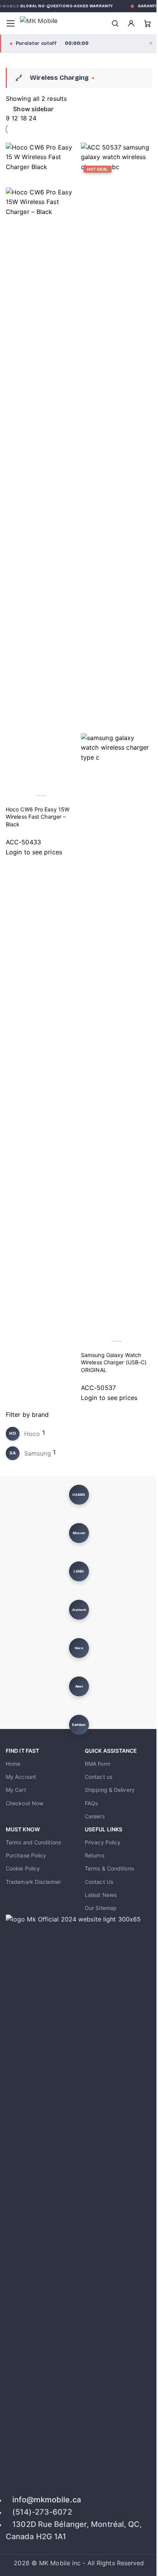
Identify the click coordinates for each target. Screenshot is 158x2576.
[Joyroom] (79, 1610)
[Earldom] (79, 1725)
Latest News (101, 1895)
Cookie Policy (23, 1868)
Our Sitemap (101, 1908)
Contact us (99, 1777)
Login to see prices (34, 852)
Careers (95, 1816)
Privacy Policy (103, 1842)
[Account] (131, 23)
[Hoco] (79, 1648)
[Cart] (147, 23)
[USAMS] (79, 1495)
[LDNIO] (79, 1571)
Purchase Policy (26, 1855)
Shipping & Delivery (110, 1790)
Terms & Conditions (109, 1868)
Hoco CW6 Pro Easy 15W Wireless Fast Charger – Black (38, 817)
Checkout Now (25, 1803)
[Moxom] (79, 1533)
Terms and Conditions (33, 1842)
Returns (95, 1855)
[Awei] (79, 1686)
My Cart (16, 1790)
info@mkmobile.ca (47, 2500)
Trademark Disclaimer (33, 1882)
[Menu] (10, 23)
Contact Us (99, 1882)
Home (13, 1764)
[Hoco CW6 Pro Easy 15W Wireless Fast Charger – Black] (41, 167)
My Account (21, 1777)
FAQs (91, 1803)
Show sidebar (33, 109)
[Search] (115, 23)
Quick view (15, 780)
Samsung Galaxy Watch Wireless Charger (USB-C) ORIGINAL (114, 1362)
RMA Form (98, 1764)
